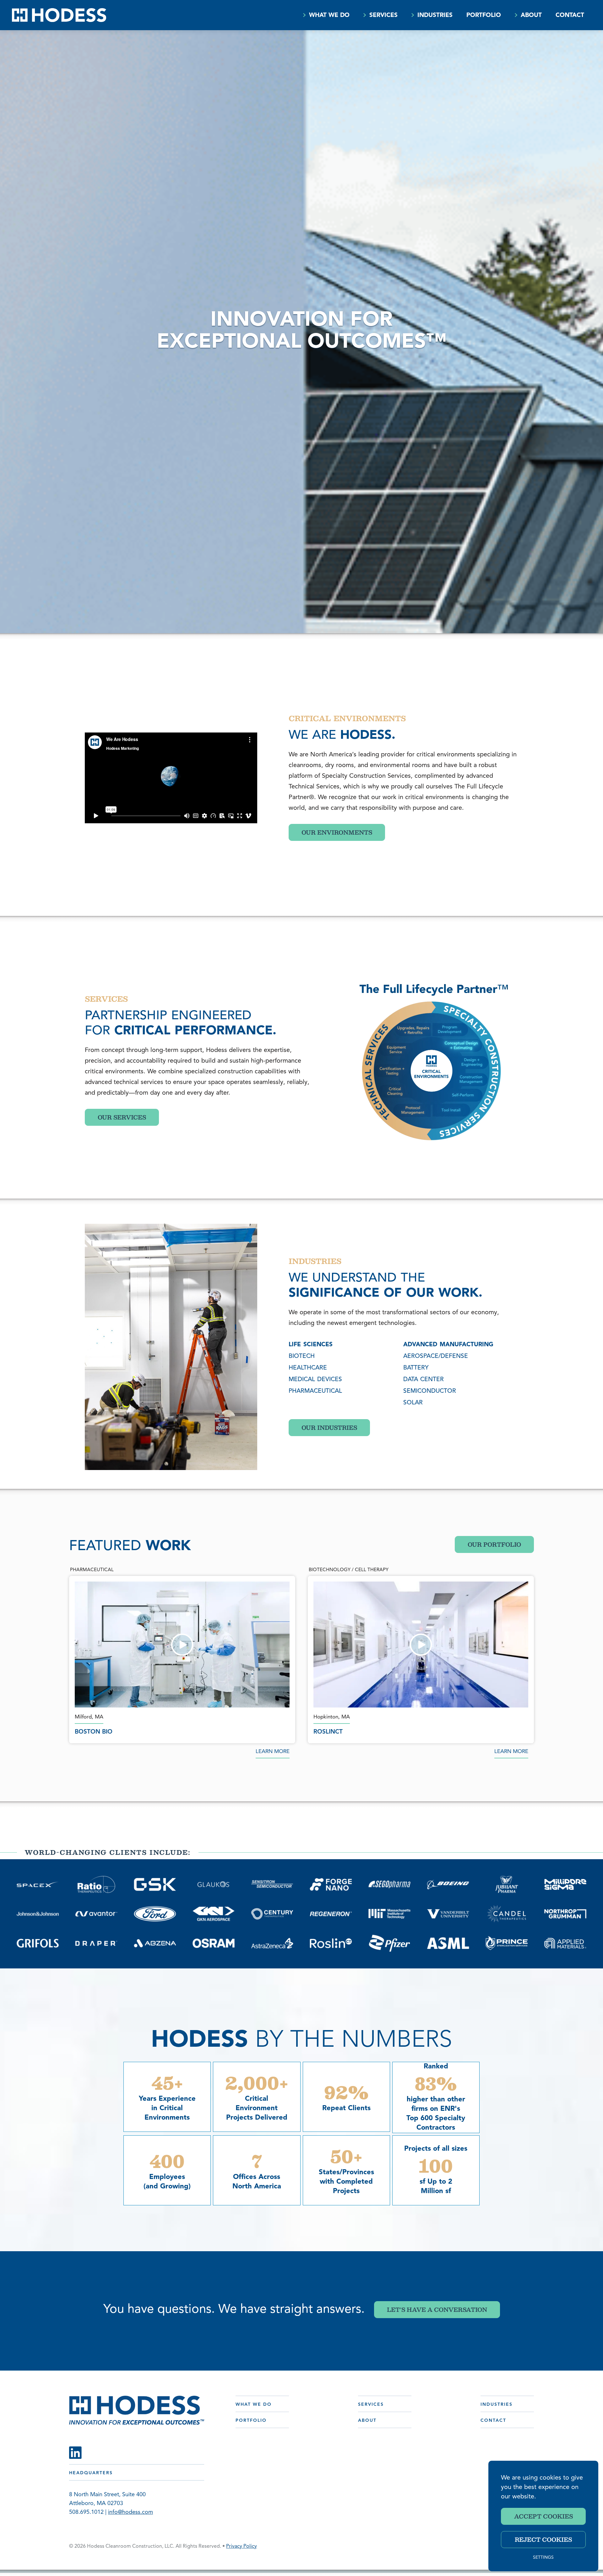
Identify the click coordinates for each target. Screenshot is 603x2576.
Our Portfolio (494, 1544)
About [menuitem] (531, 16)
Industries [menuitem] (435, 16)
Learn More (273, 1752)
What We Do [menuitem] (329, 16)
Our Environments (337, 832)
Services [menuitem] (383, 16)
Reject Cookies (543, 2540)
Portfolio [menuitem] (484, 16)
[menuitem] (304, 15)
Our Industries (329, 1428)
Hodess (59, 15)
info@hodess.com (130, 2513)
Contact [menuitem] (570, 16)
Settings (543, 2558)
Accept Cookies (543, 2516)
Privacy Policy (242, 2546)
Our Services (122, 1117)
